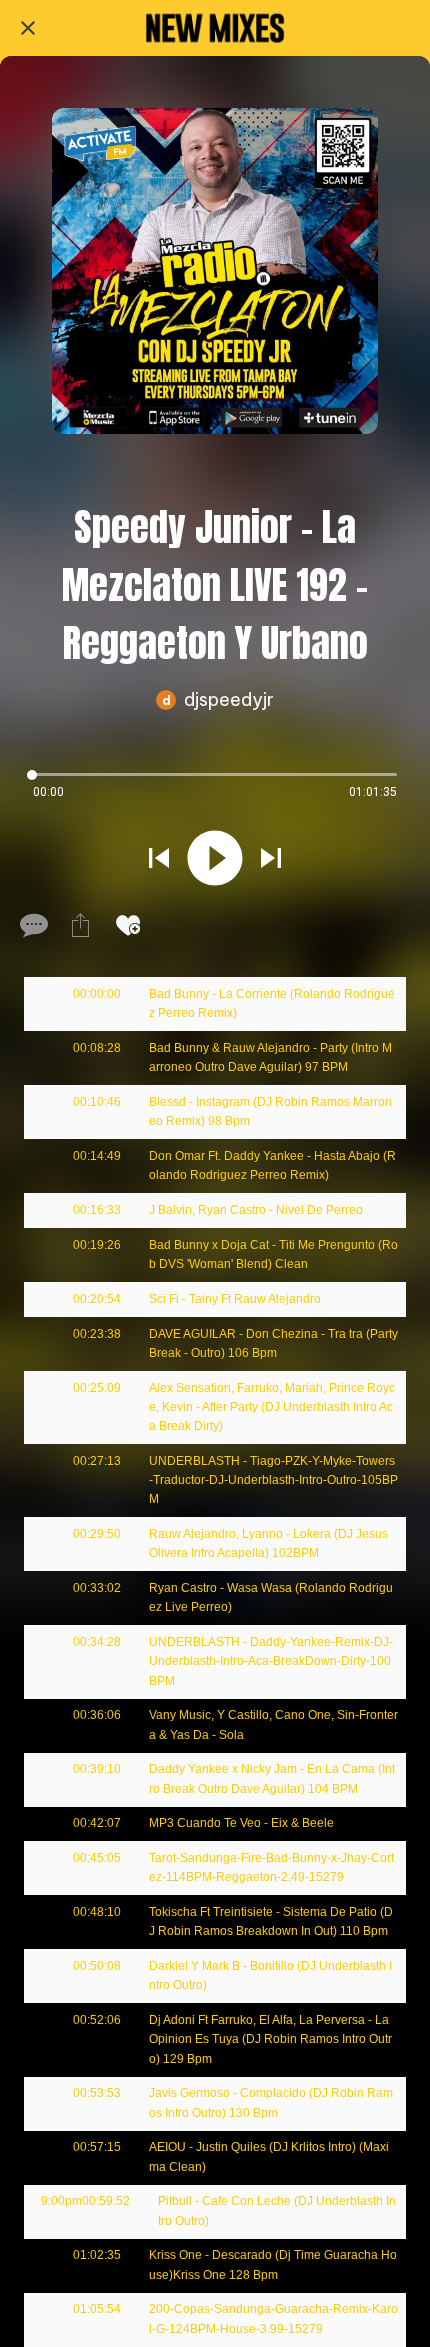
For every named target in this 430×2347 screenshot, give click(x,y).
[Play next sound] (271, 858)
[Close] (28, 28)
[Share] (80, 925)
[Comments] (32, 925)
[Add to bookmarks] (128, 925)
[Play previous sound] (159, 858)
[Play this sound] (215, 858)
